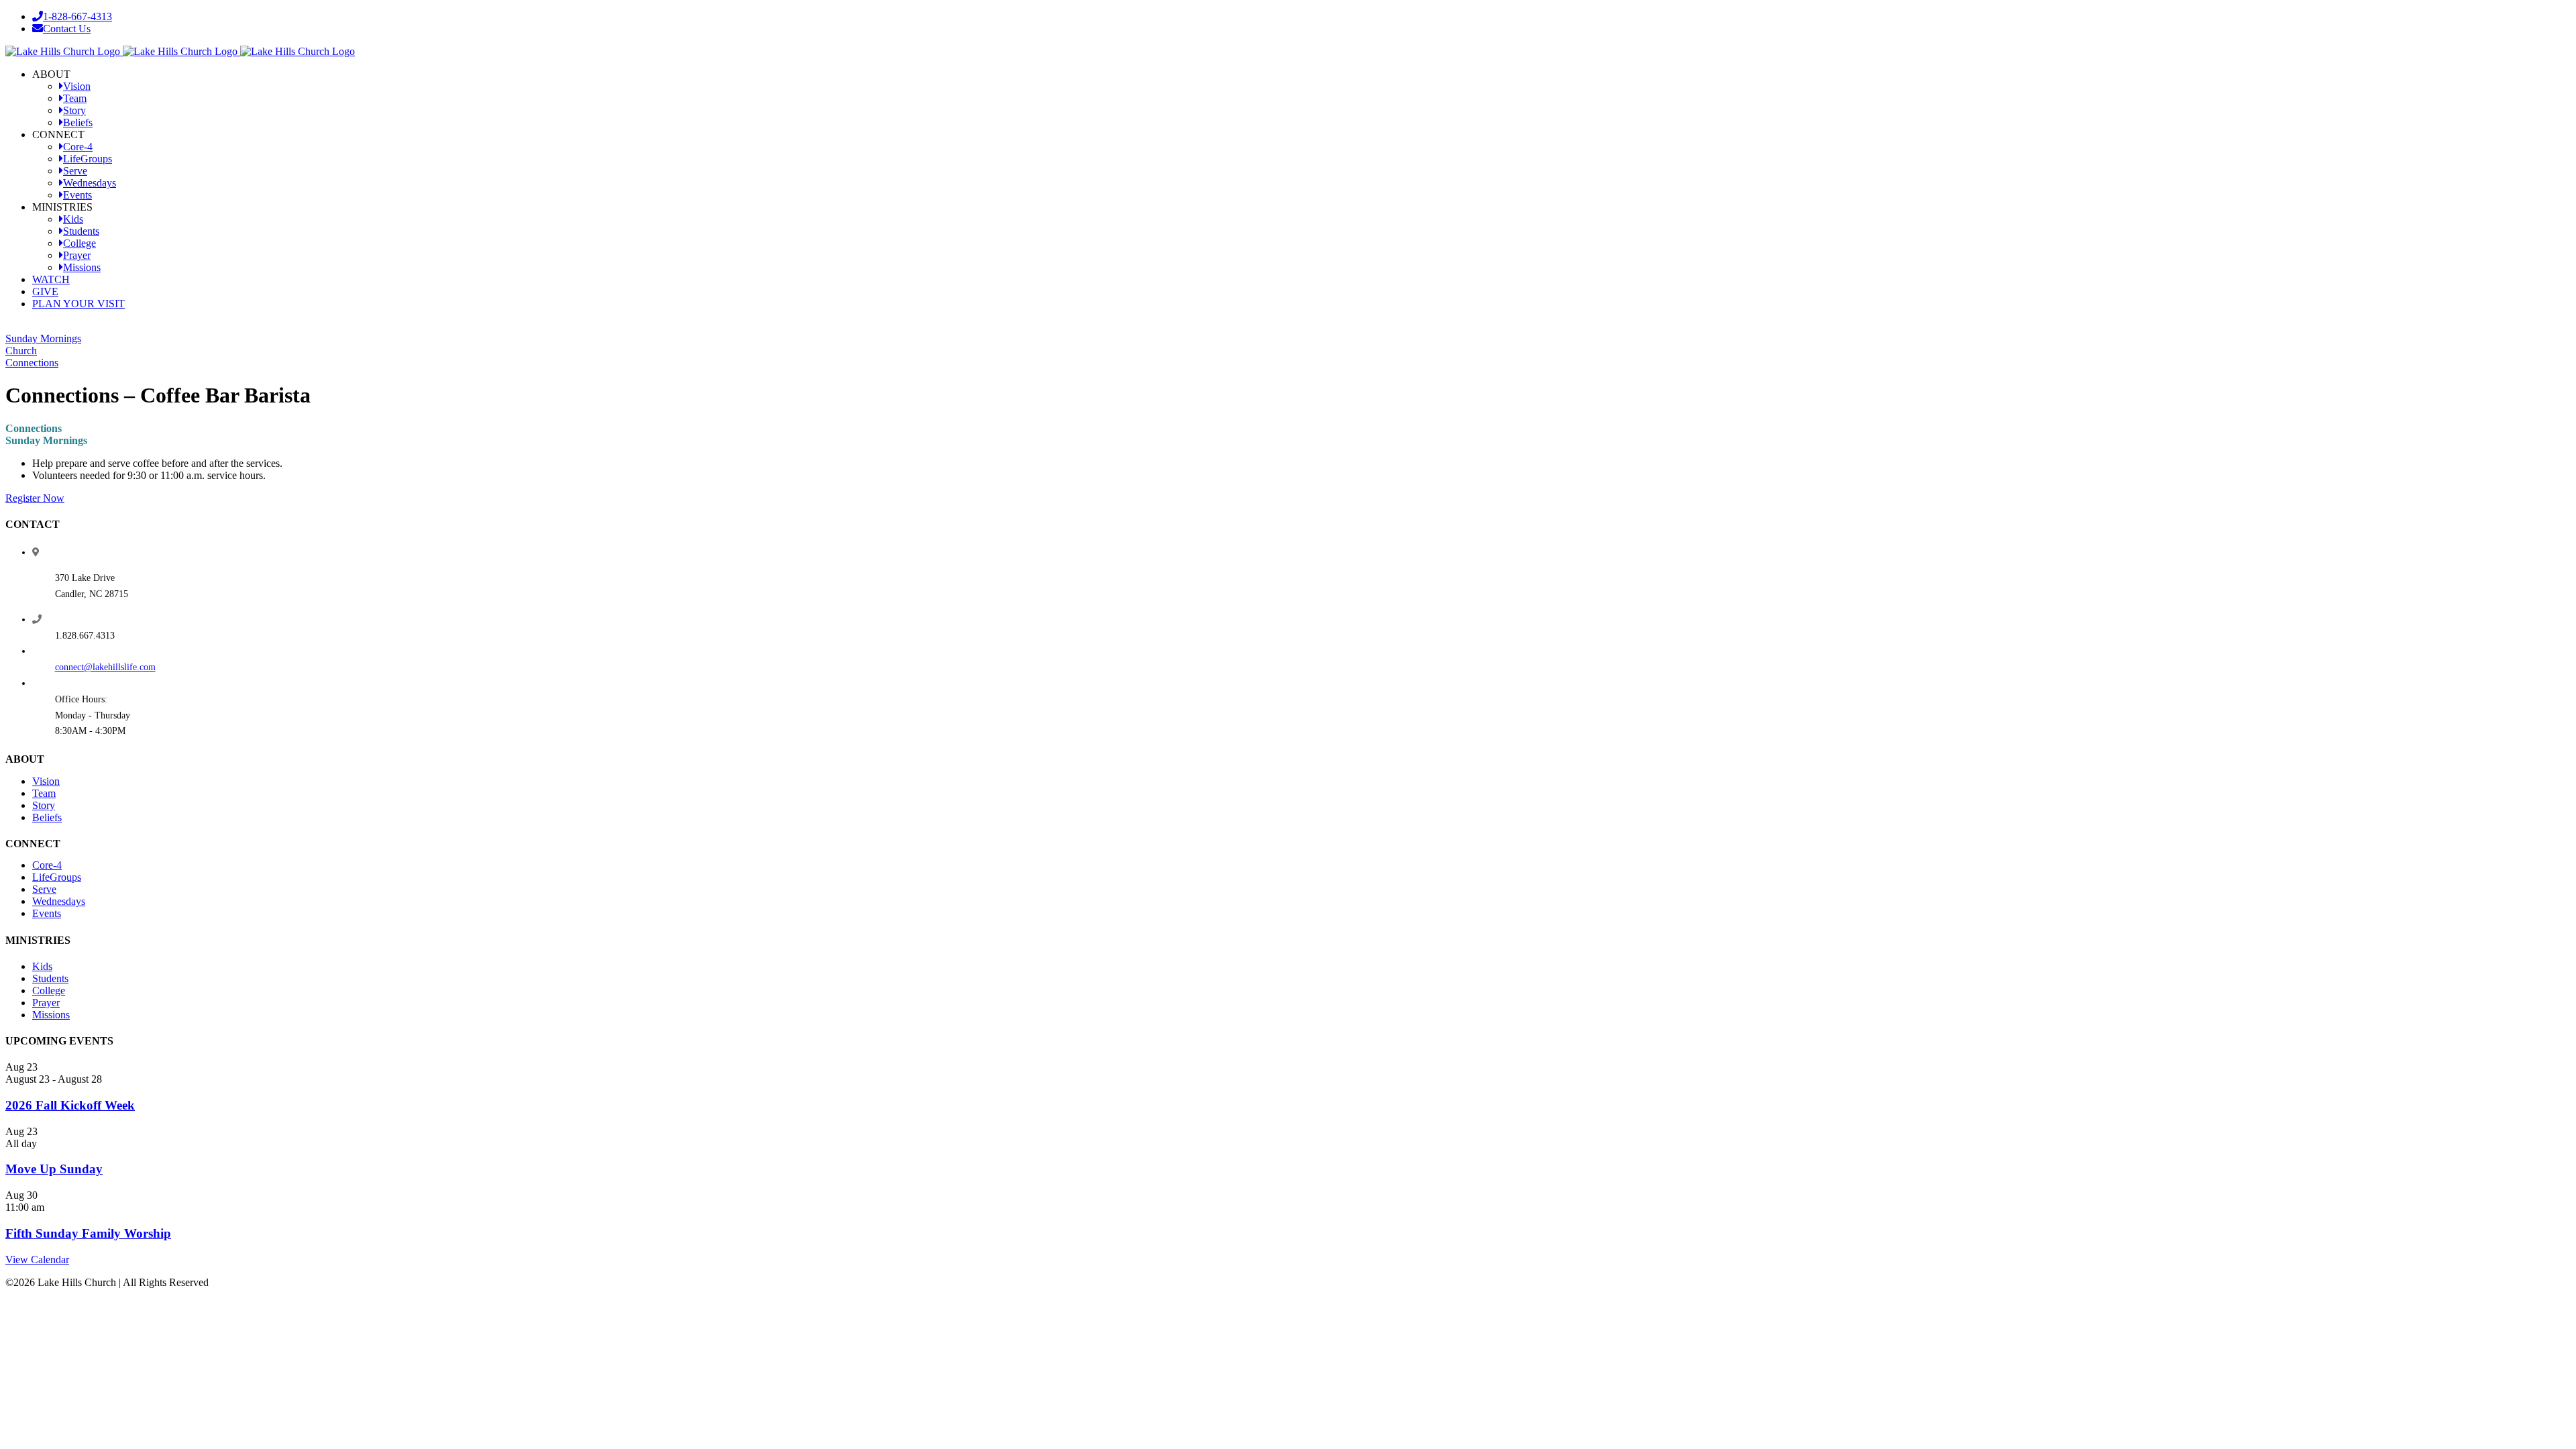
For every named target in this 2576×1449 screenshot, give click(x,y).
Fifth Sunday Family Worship (88, 1233)
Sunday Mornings (43, 338)
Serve (44, 889)
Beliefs (47, 817)
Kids (42, 966)
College (49, 990)
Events (47, 913)
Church (21, 351)
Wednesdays (59, 901)
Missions (51, 1015)
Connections (32, 363)
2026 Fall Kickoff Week (70, 1105)
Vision (46, 781)
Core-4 (47, 865)
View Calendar (37, 1259)
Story (44, 805)
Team (44, 793)
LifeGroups (57, 877)
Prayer (46, 1003)
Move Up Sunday (54, 1169)
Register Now (35, 498)
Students (50, 978)
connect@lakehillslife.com (105, 667)
